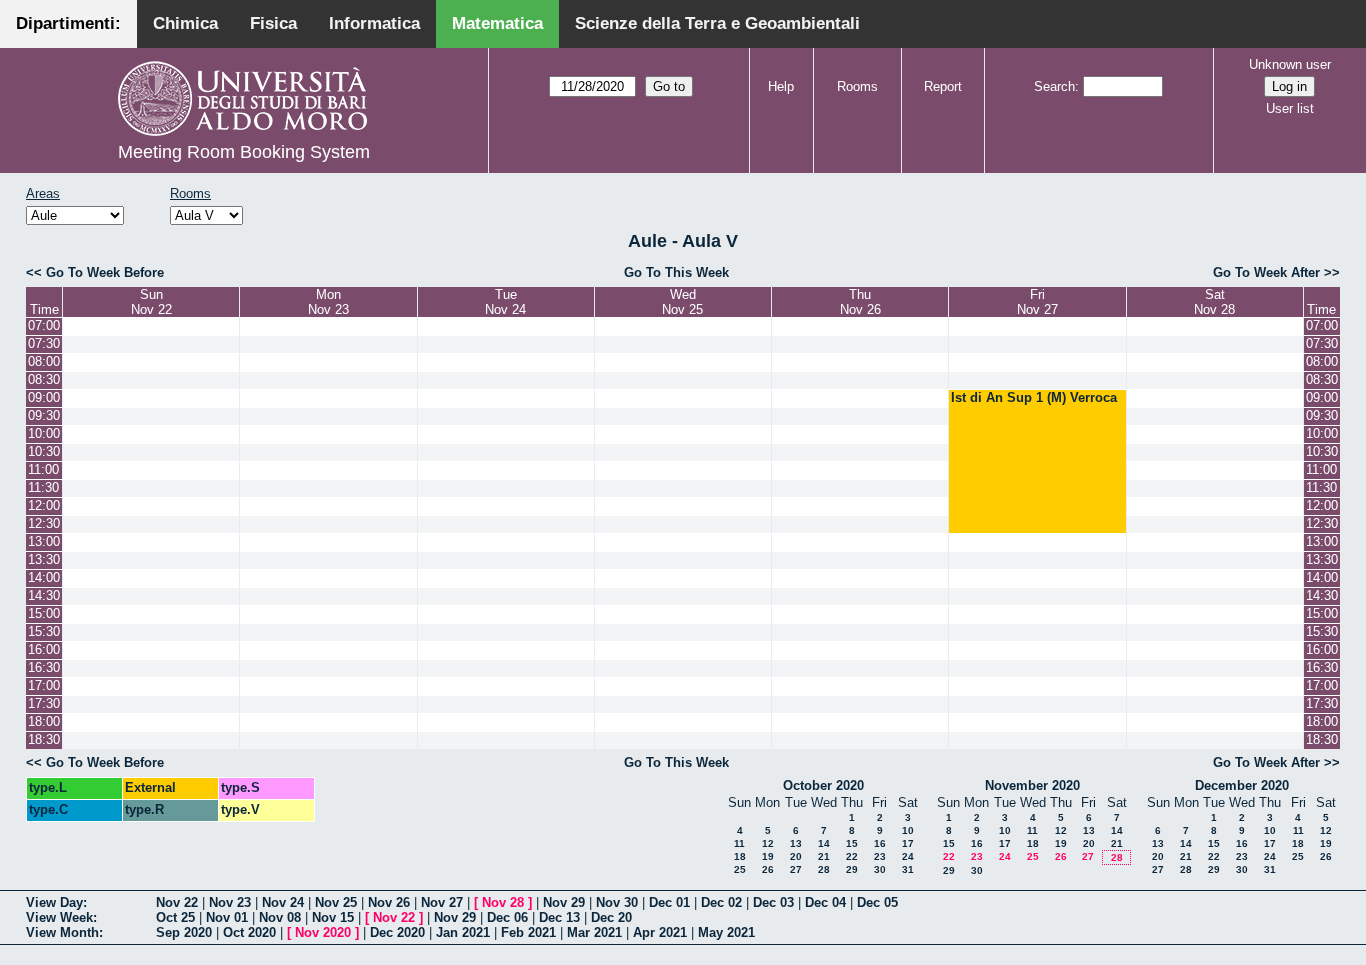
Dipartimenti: (68, 23)
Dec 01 (669, 902)
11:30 (43, 487)
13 (796, 843)
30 (880, 869)
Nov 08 (280, 917)
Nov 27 (442, 902)
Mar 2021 (594, 932)
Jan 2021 (463, 932)
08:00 (44, 361)
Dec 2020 (397, 932)
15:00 (44, 613)
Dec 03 (773, 902)
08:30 (44, 379)
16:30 (44, 667)
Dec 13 (559, 917)
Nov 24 (283, 902)
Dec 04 (825, 902)
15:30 (44, 631)
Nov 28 (503, 902)
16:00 (44, 649)
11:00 (43, 469)
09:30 (44, 415)
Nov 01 (227, 917)
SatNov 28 (1214, 302)
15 (852, 843)
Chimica (185, 23)
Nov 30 (617, 902)
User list (1290, 108)
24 (908, 856)
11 (739, 843)
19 (768, 856)
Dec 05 (877, 902)
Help (781, 86)
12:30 (44, 523)
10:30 (44, 451)
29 (852, 869)
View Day (54, 902)
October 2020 (823, 785)
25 (740, 869)
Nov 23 (230, 902)
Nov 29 (564, 902)
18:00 (44, 721)
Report (943, 86)
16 (880, 843)
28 (824, 869)
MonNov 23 (328, 302)
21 (824, 856)
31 (908, 869)
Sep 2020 (184, 932)
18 (740, 856)
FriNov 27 (1037, 302)
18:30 (44, 739)
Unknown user (1290, 64)
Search (1054, 86)
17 (908, 843)
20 (796, 856)
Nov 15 (333, 917)
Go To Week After (1266, 272)
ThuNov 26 (860, 302)
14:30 (44, 595)
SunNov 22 (151, 302)
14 (824, 843)
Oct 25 (175, 917)
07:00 (44, 325)
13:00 (44, 541)
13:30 (44, 559)
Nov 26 (389, 902)
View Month (62, 932)
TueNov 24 (505, 302)
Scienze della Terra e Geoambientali (717, 23)
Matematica (497, 23)
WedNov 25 (682, 302)
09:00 (44, 397)
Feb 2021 (528, 932)
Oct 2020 (249, 932)
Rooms (857, 86)
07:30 (44, 343)
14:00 (44, 577)
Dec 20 (611, 917)
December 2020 (1242, 785)
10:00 (44, 433)
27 (796, 869)
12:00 (44, 505)
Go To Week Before (105, 272)
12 (768, 843)
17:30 (44, 703)
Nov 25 (336, 902)
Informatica (374, 23)
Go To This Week (676, 272)
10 (908, 830)
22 (852, 856)
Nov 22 (177, 902)
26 (768, 869)
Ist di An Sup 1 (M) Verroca (1034, 397)
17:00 (44, 685)
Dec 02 (721, 902)
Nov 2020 (323, 932)
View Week (59, 917)
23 (880, 856)
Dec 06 (507, 917)
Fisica (273, 23)
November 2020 (1032, 785)
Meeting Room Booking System (244, 152)
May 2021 (726, 932)
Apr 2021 (660, 932)
